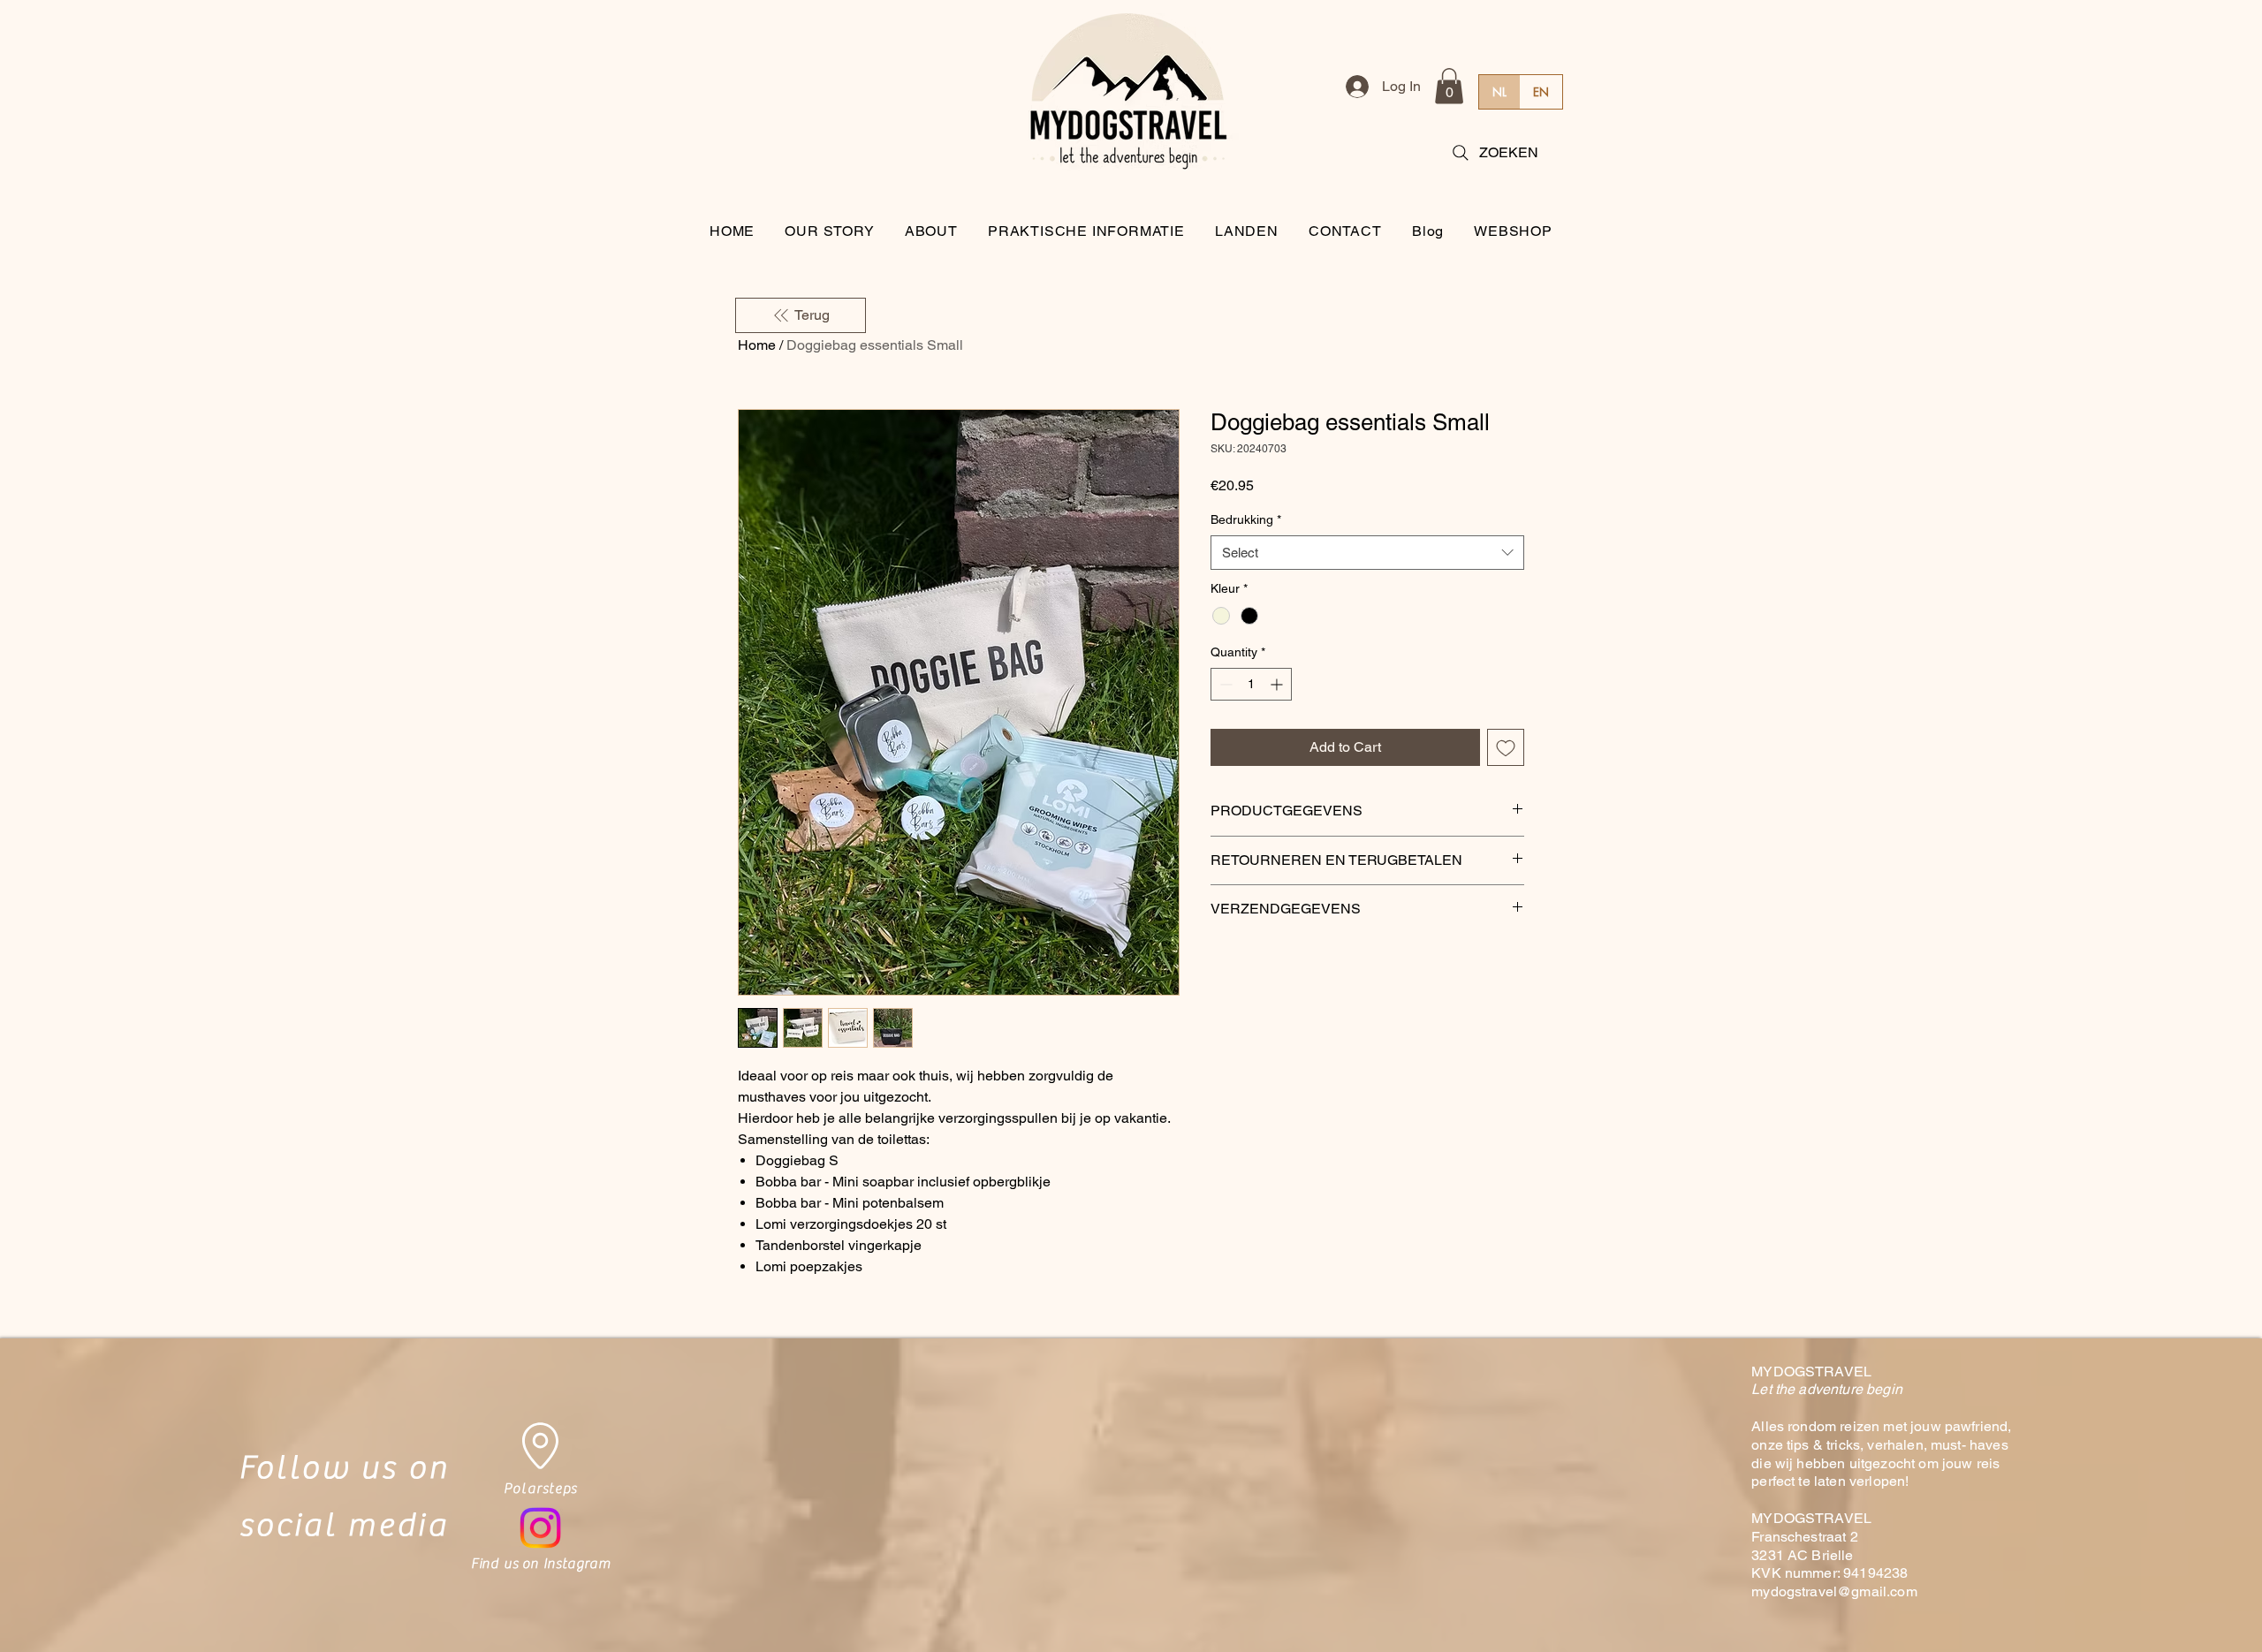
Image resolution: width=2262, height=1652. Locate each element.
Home (757, 345)
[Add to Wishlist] (1506, 747)
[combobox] (1367, 553)
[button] (1449, 86)
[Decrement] (1224, 684)
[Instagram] (540, 1528)
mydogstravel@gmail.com (1834, 1591)
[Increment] (1278, 684)
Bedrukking (1246, 519)
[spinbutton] (1251, 684)
